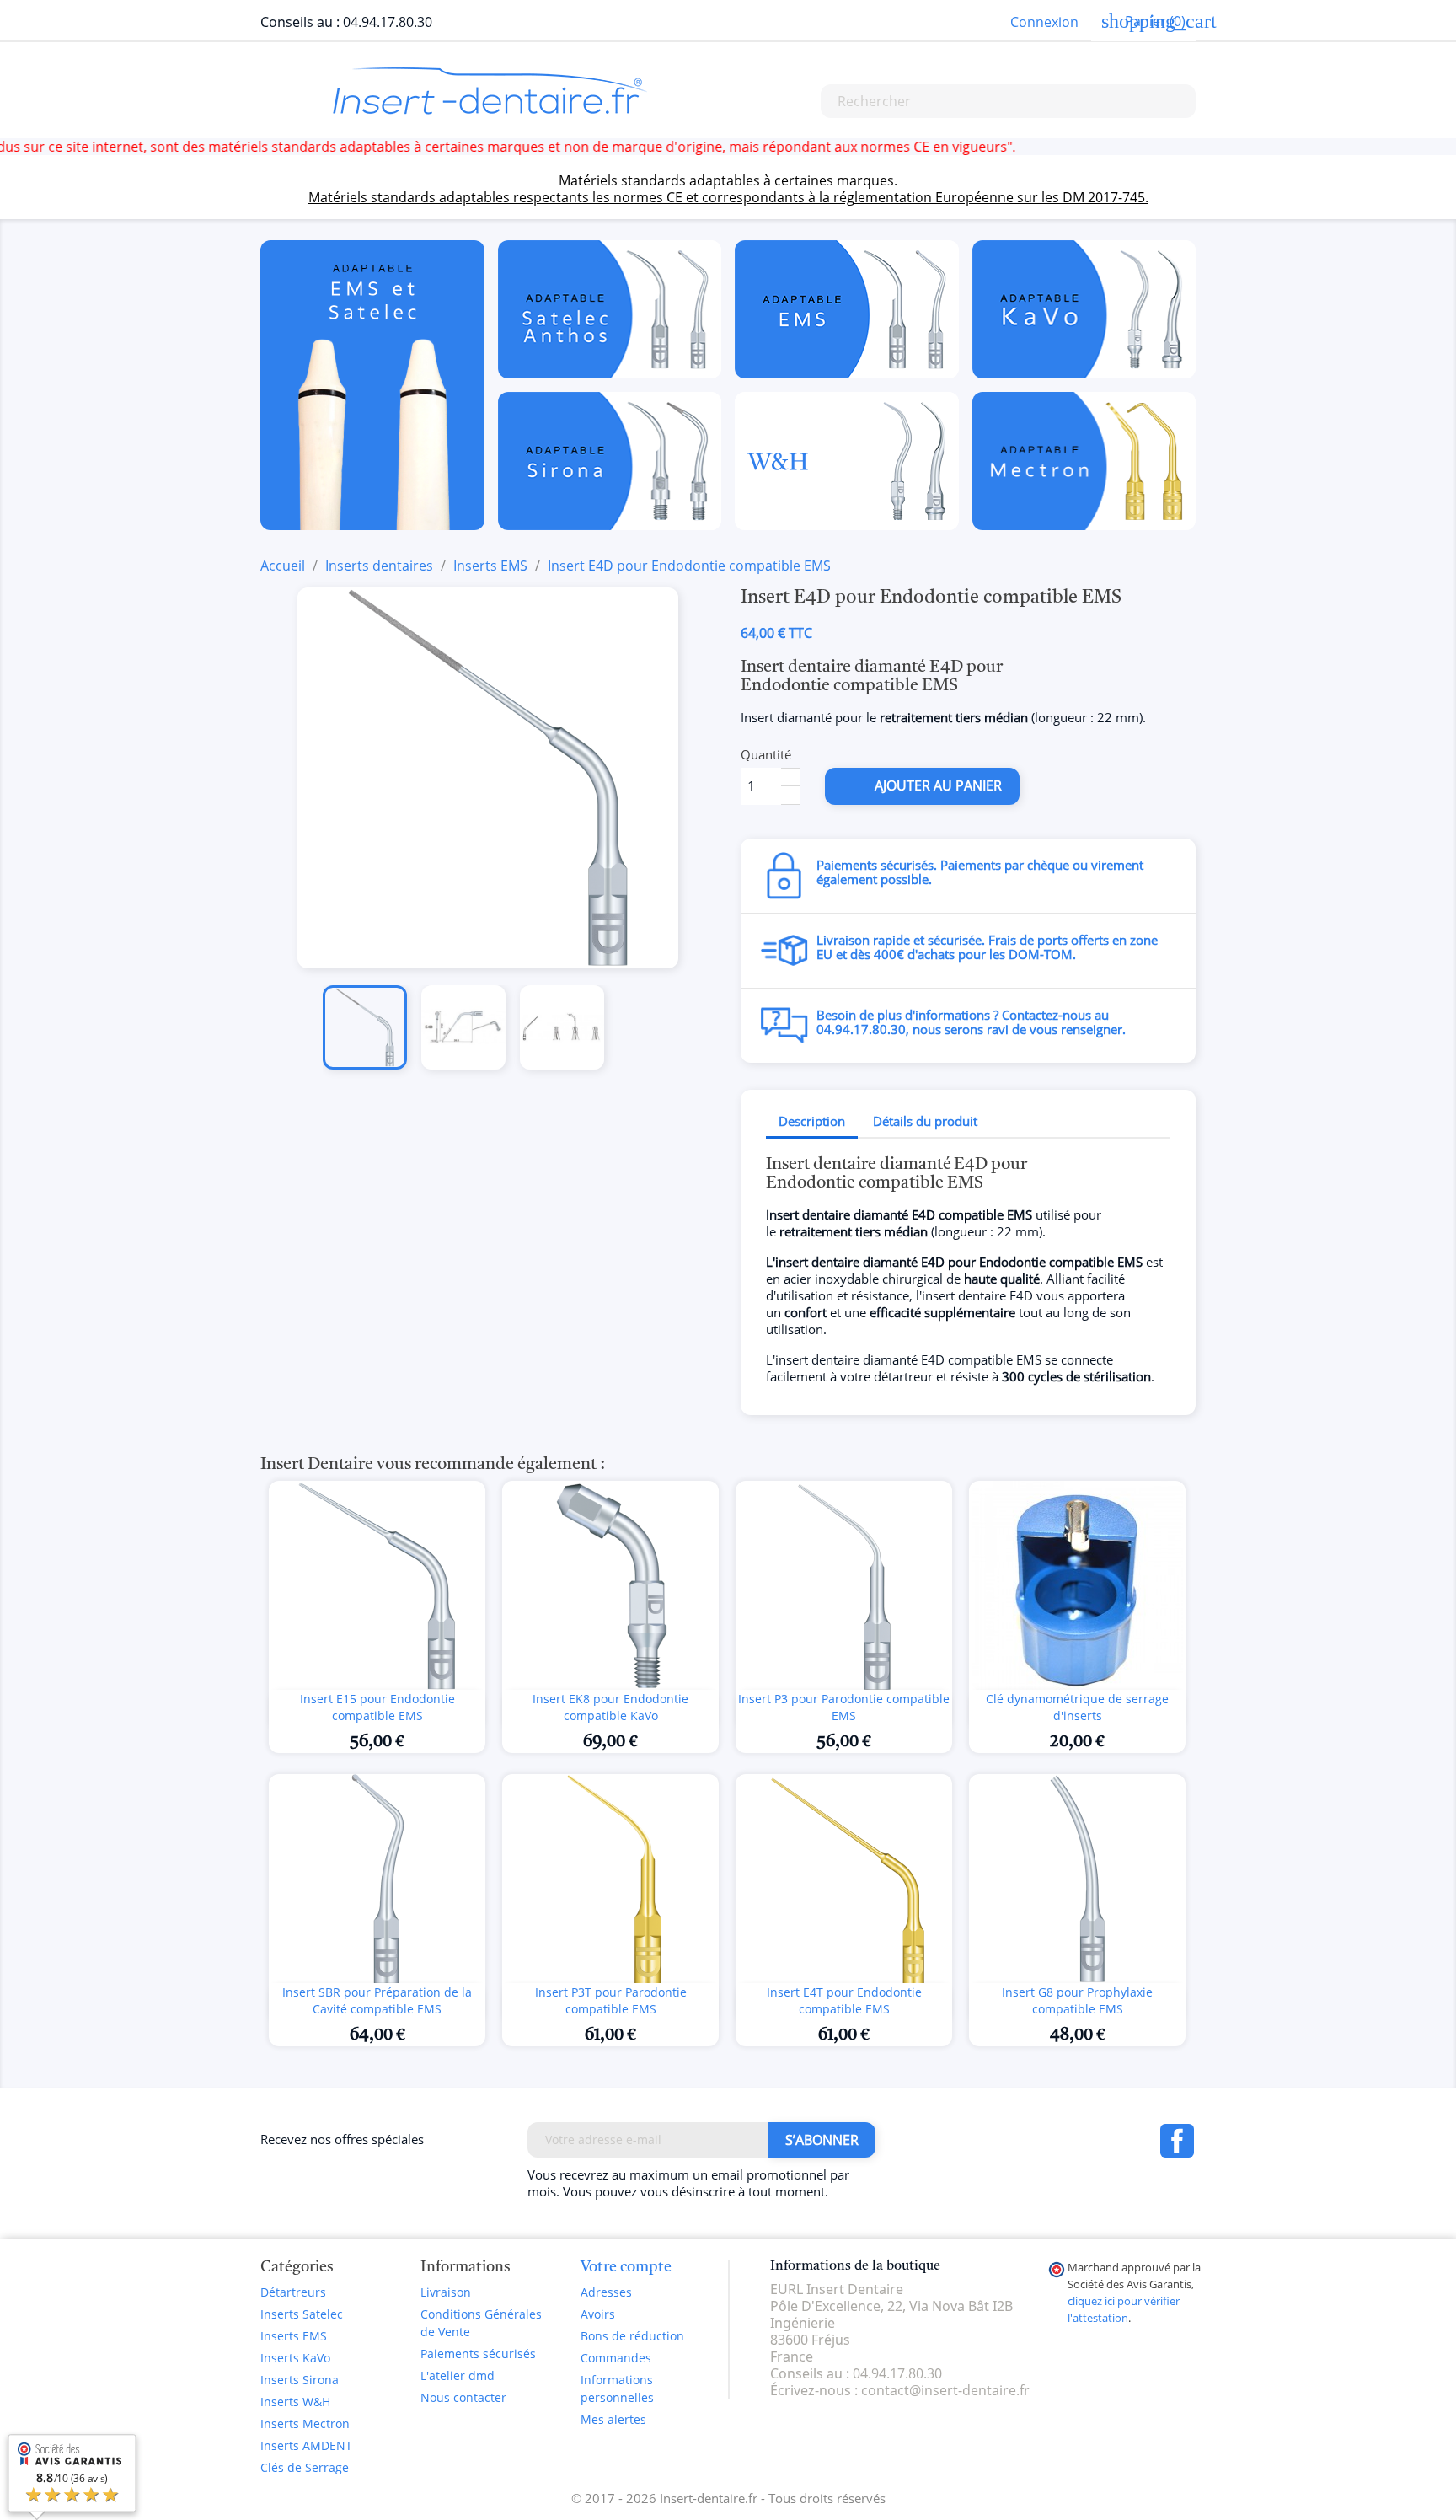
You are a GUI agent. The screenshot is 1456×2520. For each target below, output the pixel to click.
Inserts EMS (294, 2336)
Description (812, 1121)
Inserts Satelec (302, 2314)
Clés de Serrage (305, 2467)
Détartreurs (293, 2292)
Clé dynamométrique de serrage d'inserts (1077, 1707)
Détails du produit (925, 1121)
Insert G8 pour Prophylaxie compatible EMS (1077, 2000)
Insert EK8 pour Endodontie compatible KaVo (610, 1707)
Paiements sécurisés (478, 2354)
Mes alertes (613, 2419)
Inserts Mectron (305, 2423)
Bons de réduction (632, 2336)
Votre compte (626, 2267)
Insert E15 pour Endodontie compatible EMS (377, 1707)
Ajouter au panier (924, 785)
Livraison (446, 2292)
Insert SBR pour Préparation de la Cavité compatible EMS (377, 2000)
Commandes (616, 2358)
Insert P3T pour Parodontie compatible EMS (611, 2000)
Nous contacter (463, 2397)
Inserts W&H (295, 2402)
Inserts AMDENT (306, 2445)
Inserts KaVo (295, 2358)
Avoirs (598, 2314)
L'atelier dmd (458, 2375)
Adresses (606, 2292)
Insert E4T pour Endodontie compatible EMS (844, 2000)
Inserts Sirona (300, 2380)
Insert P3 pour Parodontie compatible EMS (844, 1707)
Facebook (1177, 2141)
